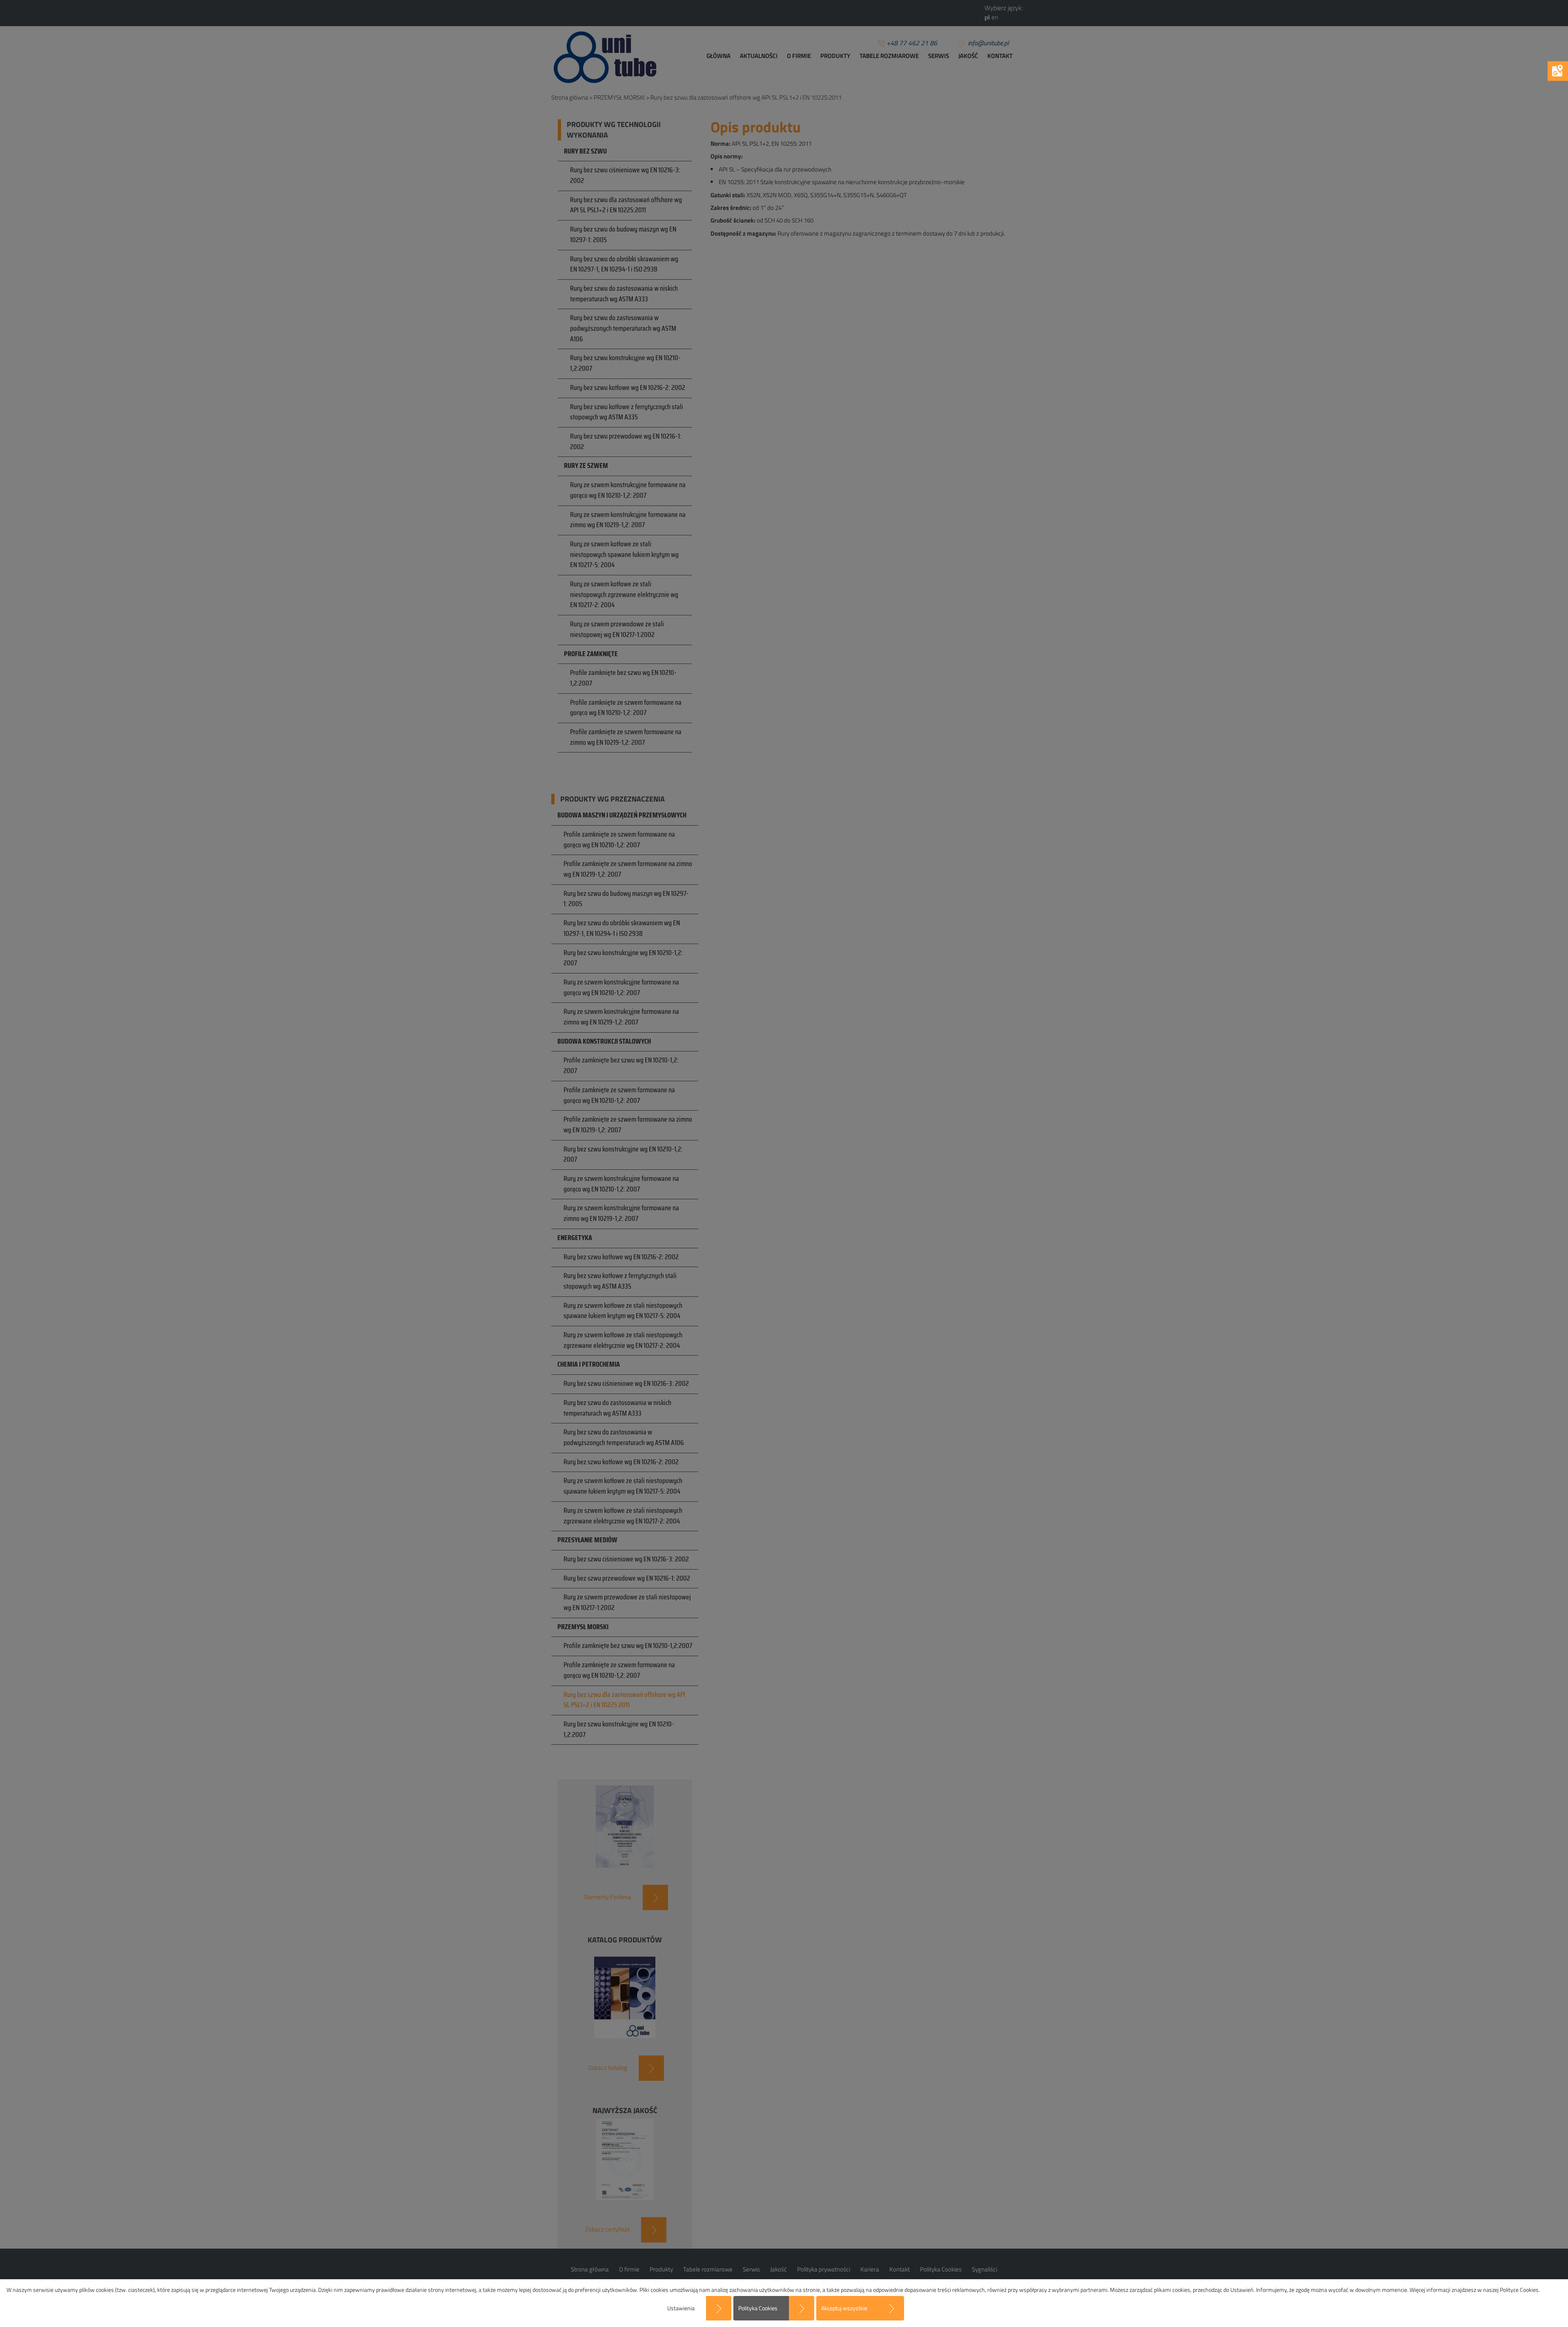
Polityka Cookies (758, 2308)
